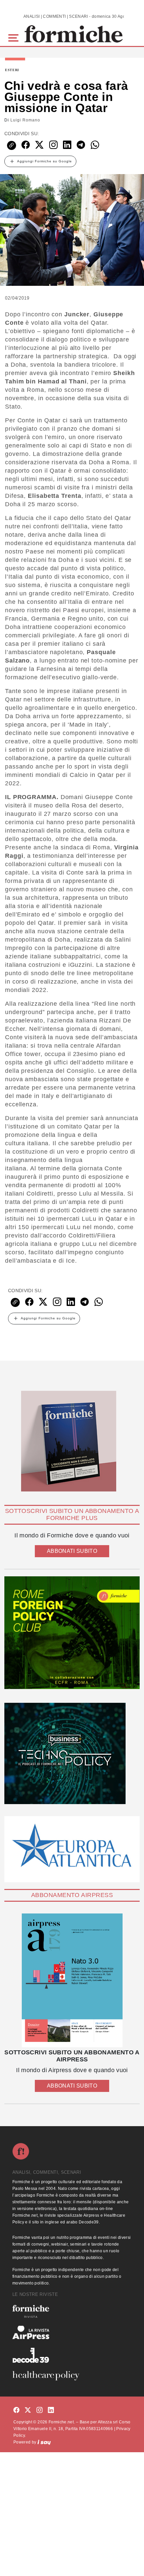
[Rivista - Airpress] (72, 2333)
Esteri (12, 70)
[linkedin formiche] (51, 2410)
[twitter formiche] (28, 2410)
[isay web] (44, 2442)
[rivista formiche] (72, 1980)
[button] (15, 37)
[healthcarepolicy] (72, 2376)
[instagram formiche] (40, 2410)
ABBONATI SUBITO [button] (72, 1551)
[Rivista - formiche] (72, 2311)
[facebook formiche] (16, 2410)
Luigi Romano (25, 120)
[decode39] (72, 2355)
